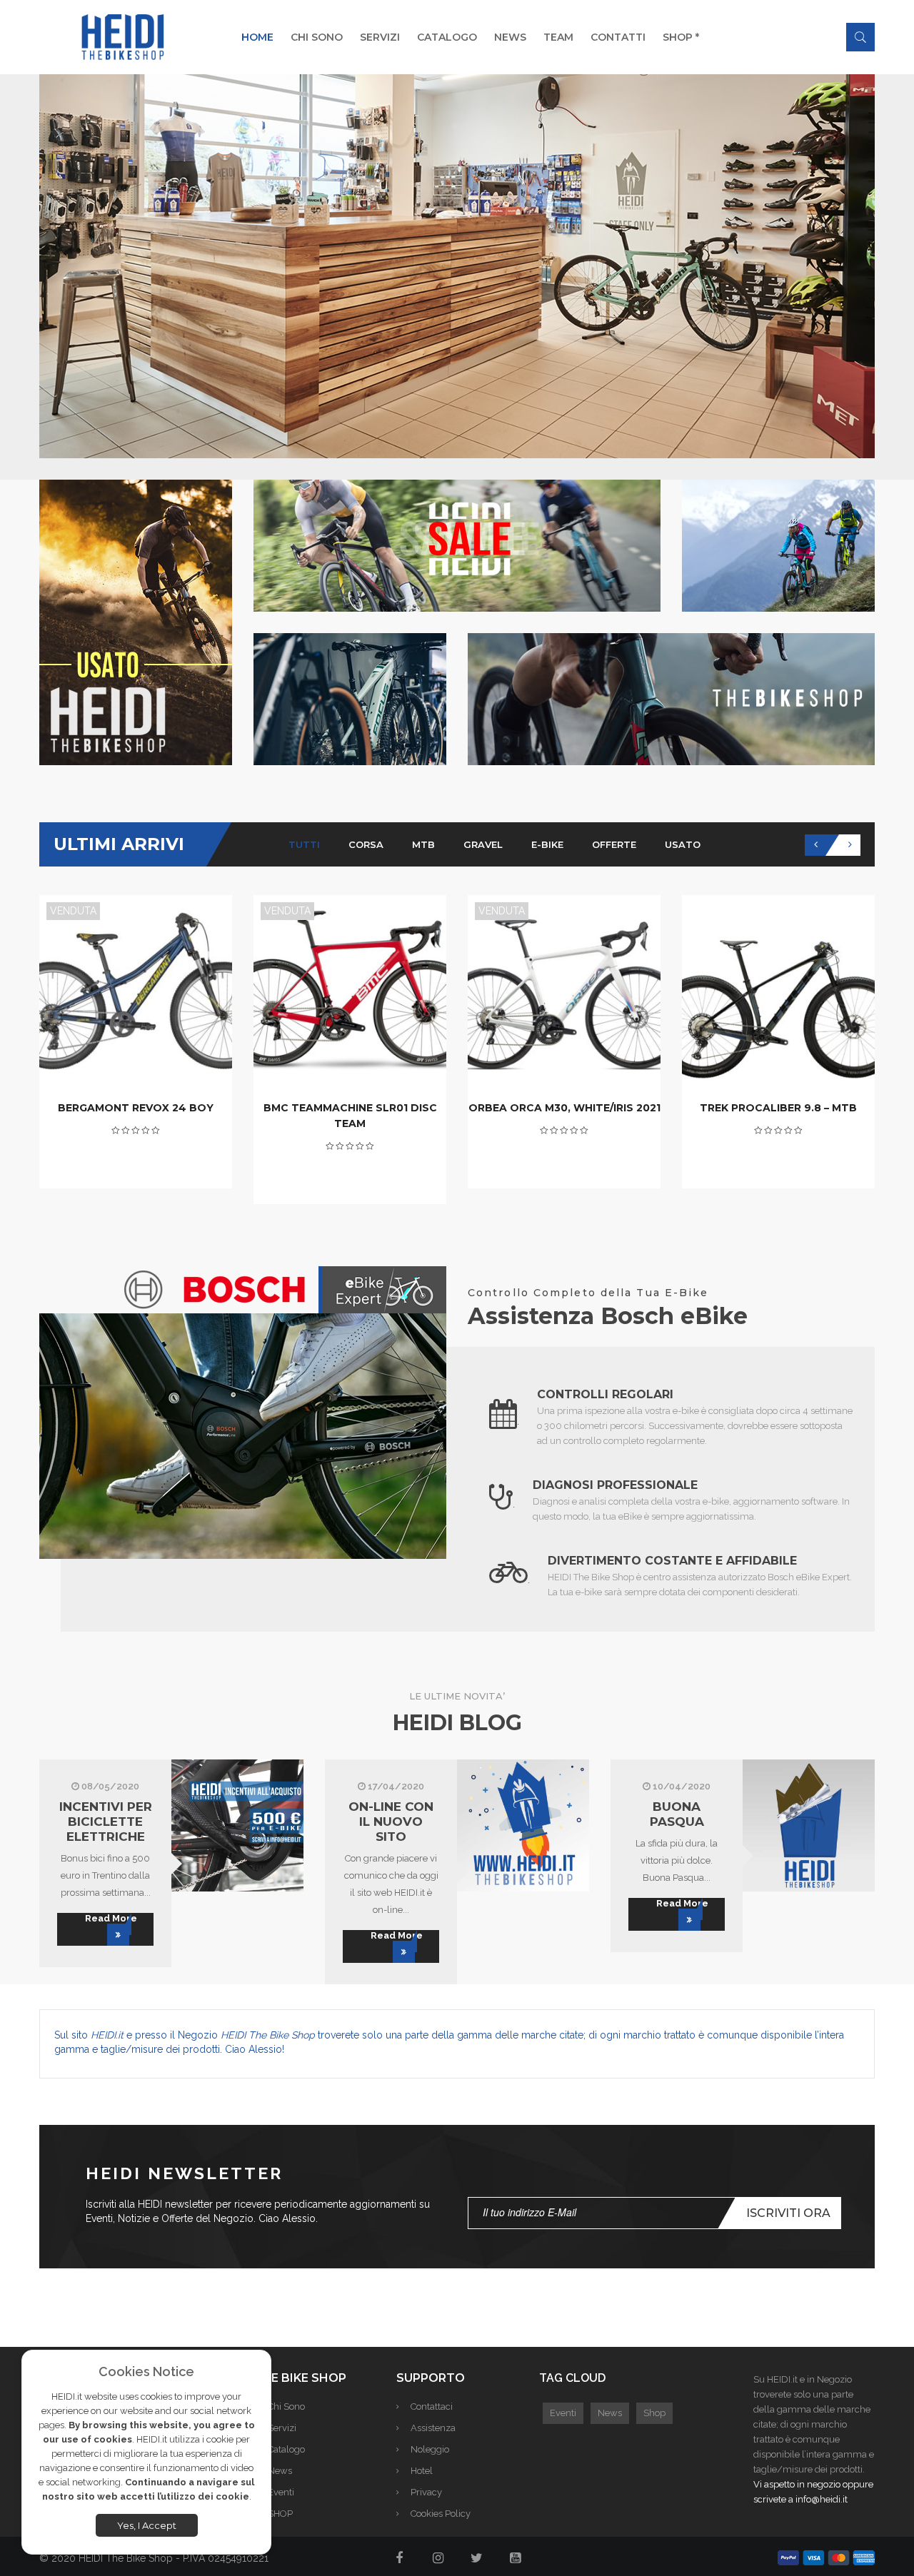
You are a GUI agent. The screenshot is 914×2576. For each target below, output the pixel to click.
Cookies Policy (441, 2514)
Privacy (426, 2492)
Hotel (422, 2471)
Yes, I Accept (147, 2525)
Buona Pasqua (677, 1814)
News (280, 2471)
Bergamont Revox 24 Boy (136, 1108)
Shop (654, 2413)
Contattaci (432, 2406)
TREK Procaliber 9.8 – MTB (778, 1108)
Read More (111, 1918)
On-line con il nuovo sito (391, 1822)
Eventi (281, 2492)
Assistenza (433, 2428)
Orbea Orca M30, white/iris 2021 (564, 1108)
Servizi (282, 2428)
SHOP (280, 2514)
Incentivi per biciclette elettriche (106, 1822)
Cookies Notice (146, 2372)
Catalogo (286, 2449)
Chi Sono (286, 2406)
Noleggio (430, 2449)
